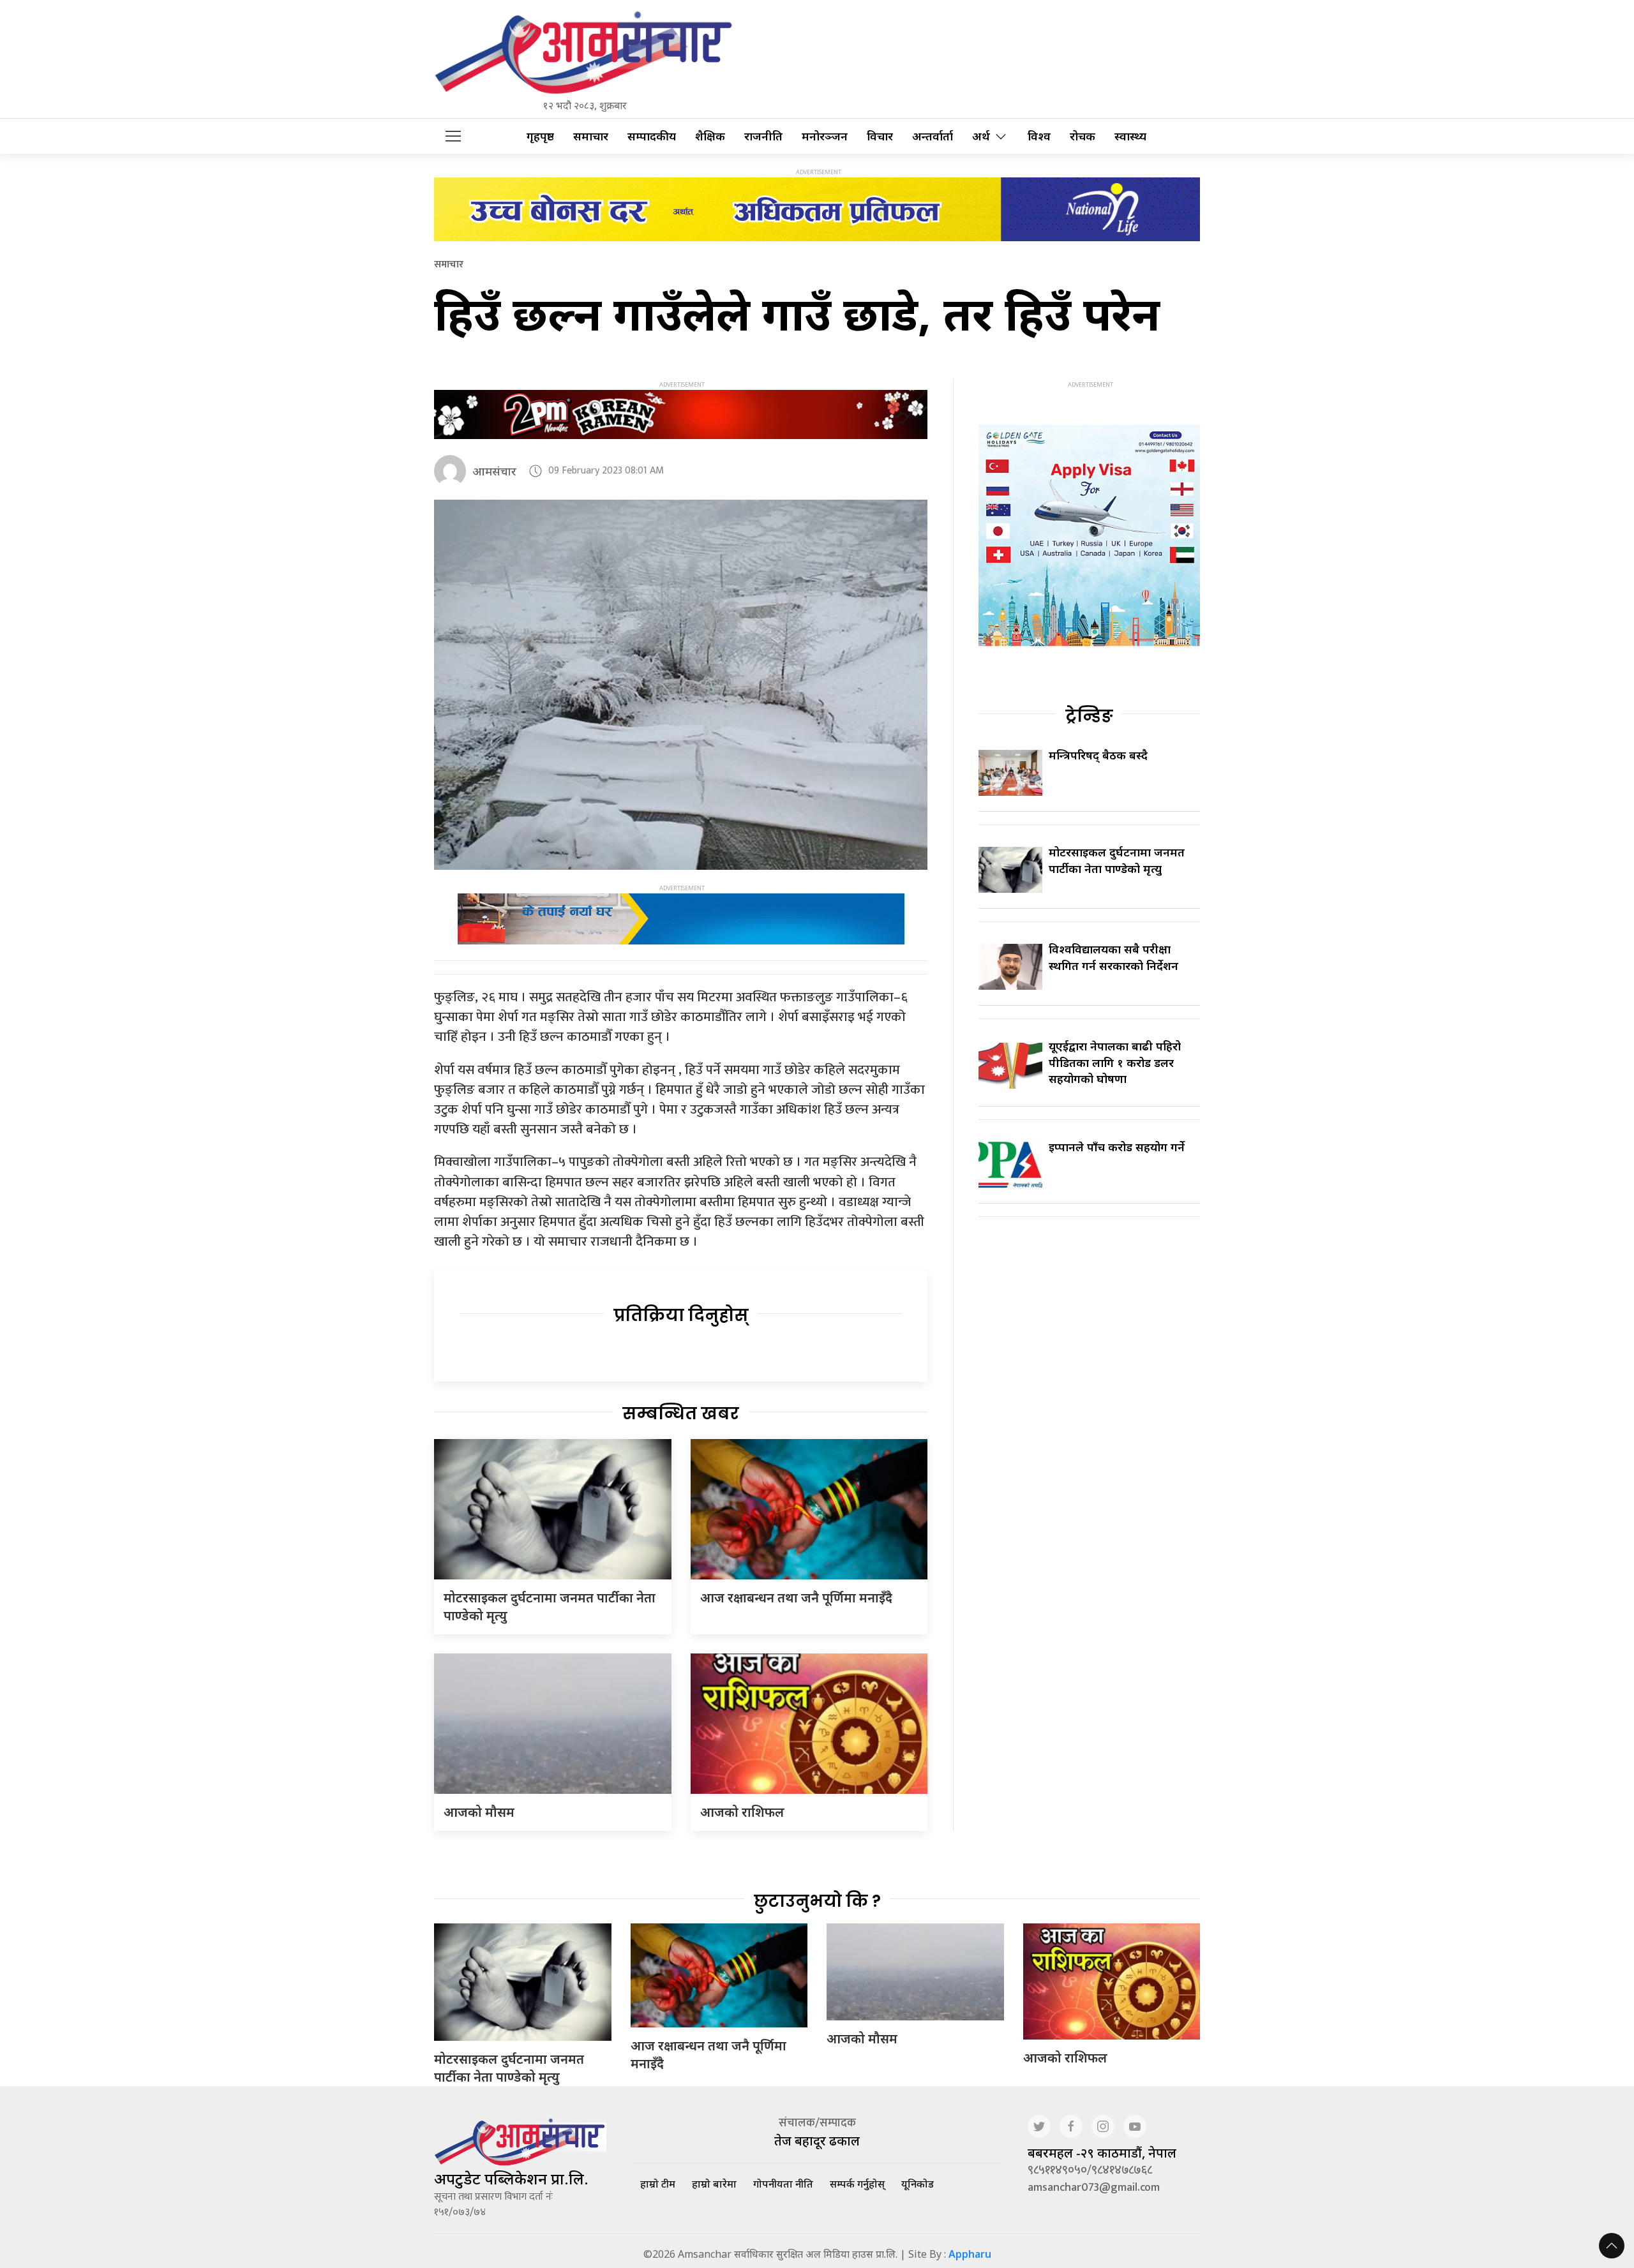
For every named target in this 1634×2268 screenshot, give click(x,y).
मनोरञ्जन (825, 136)
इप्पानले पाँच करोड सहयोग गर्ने (1117, 1147)
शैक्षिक (710, 136)
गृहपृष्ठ (540, 136)
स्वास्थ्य (1130, 136)
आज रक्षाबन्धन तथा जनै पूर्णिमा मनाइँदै (796, 1598)
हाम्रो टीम (658, 2184)
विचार (880, 136)
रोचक (1083, 136)
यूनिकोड (918, 2184)
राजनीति (763, 136)
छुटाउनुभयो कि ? (817, 1901)
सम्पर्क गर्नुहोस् (857, 2184)
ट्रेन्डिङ (1089, 716)
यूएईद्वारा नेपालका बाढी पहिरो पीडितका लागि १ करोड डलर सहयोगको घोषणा (1115, 1062)
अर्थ (981, 136)
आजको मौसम (479, 1812)
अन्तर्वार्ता (933, 136)
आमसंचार (494, 471)
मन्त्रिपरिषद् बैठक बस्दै (1098, 755)
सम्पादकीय (652, 136)
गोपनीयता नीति (783, 2184)
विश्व (1039, 136)
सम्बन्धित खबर (681, 1414)
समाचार (591, 136)
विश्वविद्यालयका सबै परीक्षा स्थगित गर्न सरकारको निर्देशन (1113, 957)
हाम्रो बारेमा (714, 2184)
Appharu (970, 2254)
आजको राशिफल (742, 1812)
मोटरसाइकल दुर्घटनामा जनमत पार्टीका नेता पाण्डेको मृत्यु (1117, 860)
